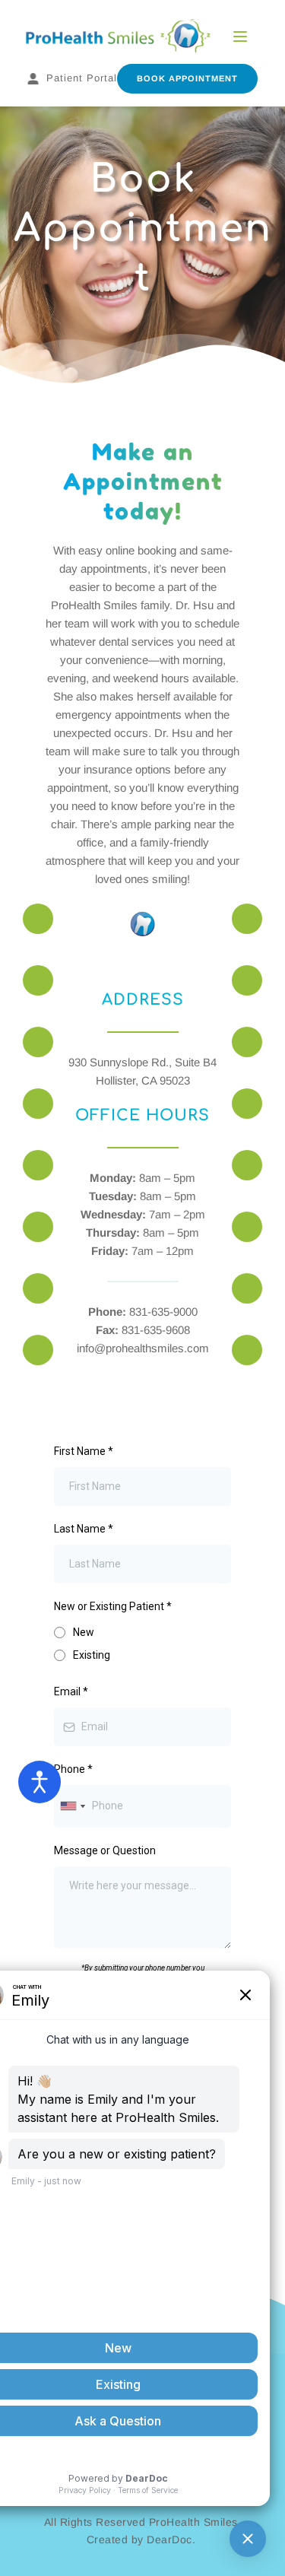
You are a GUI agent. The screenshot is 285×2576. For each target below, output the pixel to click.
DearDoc (169, 2539)
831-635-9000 (163, 1312)
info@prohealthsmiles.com (143, 1348)
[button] (240, 37)
